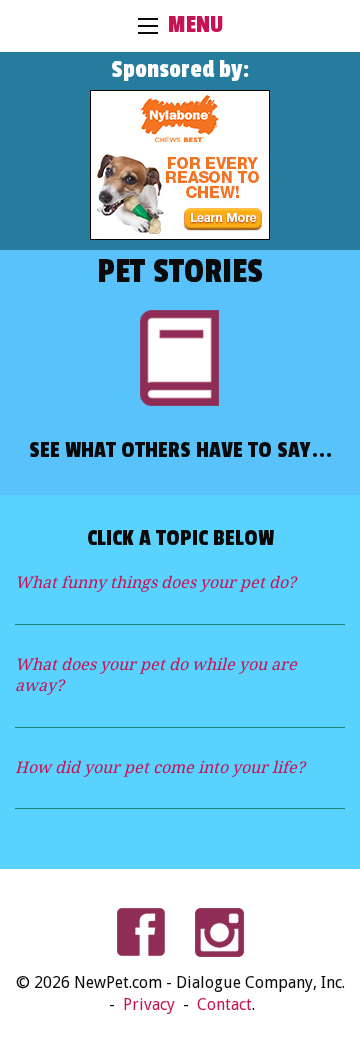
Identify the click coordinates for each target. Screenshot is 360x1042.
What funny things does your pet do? (155, 582)
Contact (224, 1004)
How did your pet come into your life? (160, 767)
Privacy (151, 1004)
